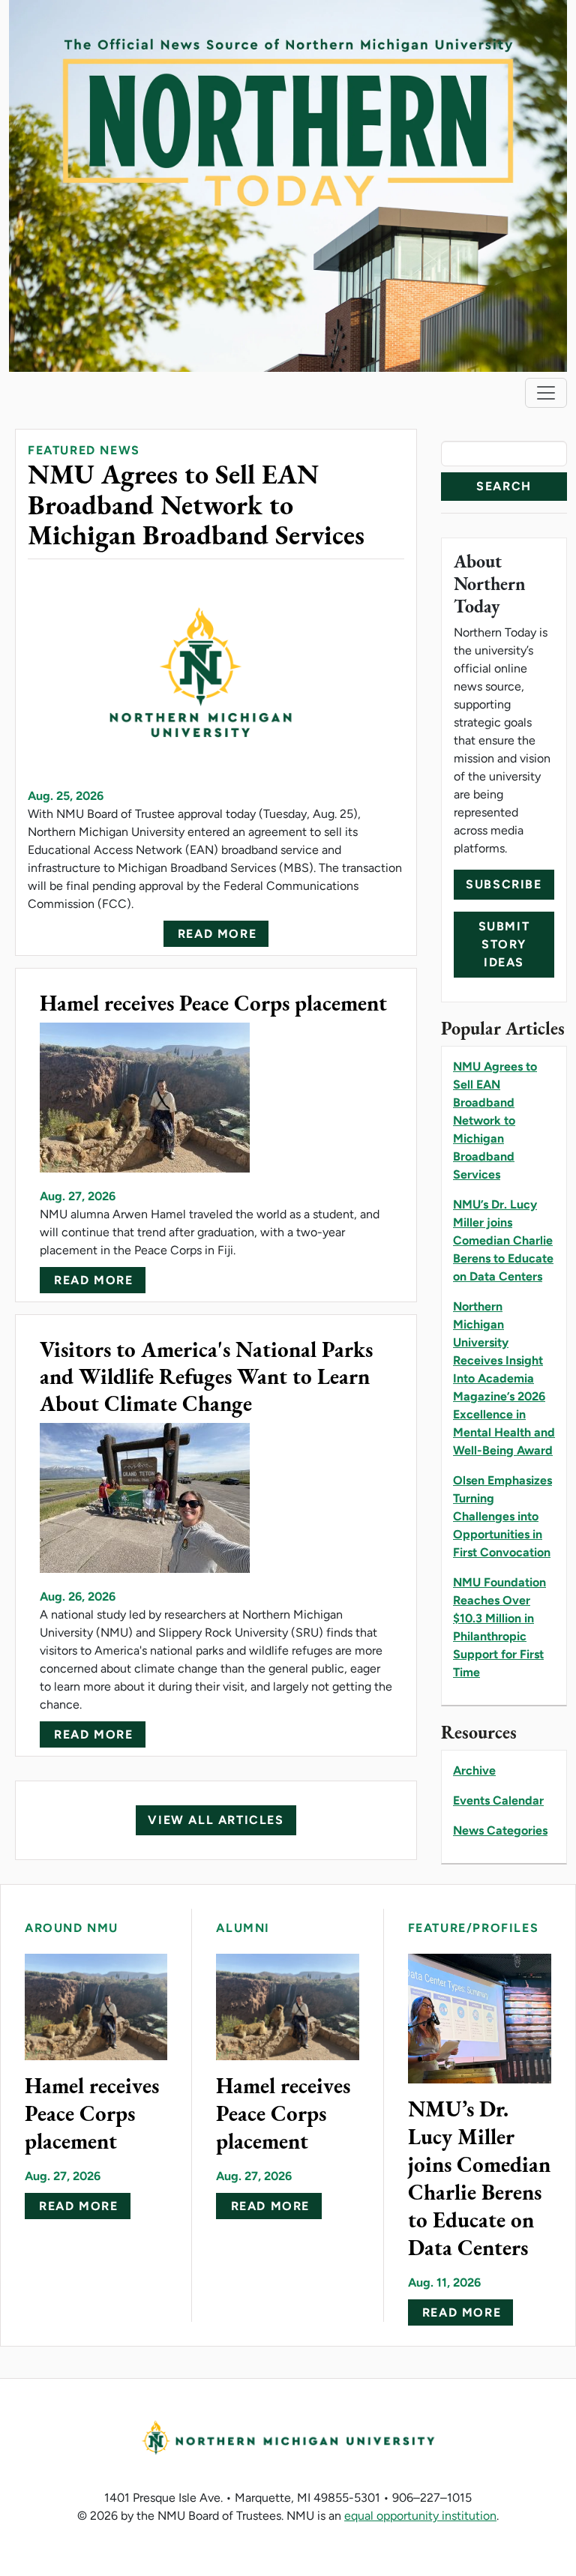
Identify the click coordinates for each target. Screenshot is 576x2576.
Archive (474, 1770)
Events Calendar (498, 1800)
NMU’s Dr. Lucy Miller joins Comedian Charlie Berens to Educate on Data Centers (503, 1240)
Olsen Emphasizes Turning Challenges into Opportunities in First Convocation (502, 1516)
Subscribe (504, 884)
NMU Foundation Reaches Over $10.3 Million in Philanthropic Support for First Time (499, 1627)
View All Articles (216, 1820)
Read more (217, 934)
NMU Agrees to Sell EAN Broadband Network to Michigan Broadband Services (495, 1120)
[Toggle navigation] (546, 393)
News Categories (500, 1830)
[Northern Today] (288, 185)
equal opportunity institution (420, 2516)
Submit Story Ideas (504, 944)
